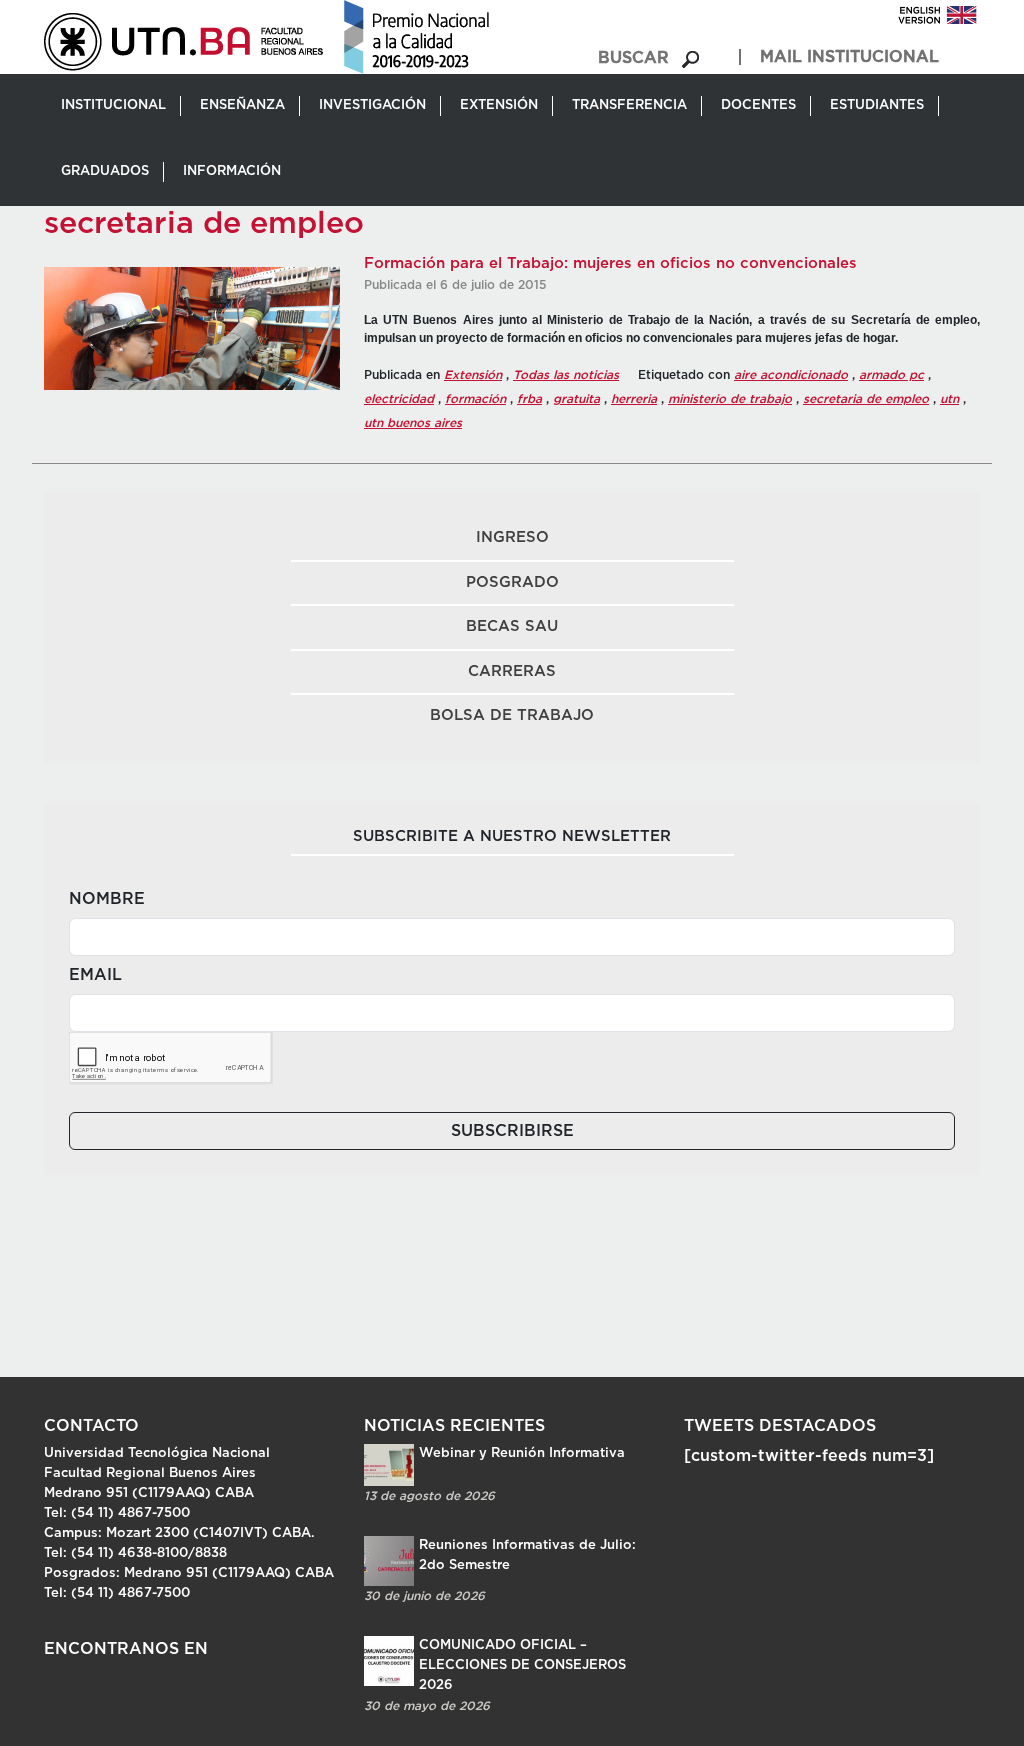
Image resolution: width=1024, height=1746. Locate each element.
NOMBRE (107, 899)
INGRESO (512, 537)
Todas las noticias (566, 375)
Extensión (473, 375)
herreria (634, 399)
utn (949, 399)
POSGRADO (512, 582)
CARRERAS (512, 671)
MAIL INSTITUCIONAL (849, 57)
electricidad (399, 399)
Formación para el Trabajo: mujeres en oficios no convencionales (610, 263)
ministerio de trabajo (730, 399)
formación (475, 399)
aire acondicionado (791, 375)
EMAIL (95, 975)
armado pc (891, 375)
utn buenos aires (413, 423)
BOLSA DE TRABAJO (512, 715)
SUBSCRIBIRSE (512, 1131)
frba (529, 399)
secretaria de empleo (866, 399)
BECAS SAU (512, 626)
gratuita (576, 399)
